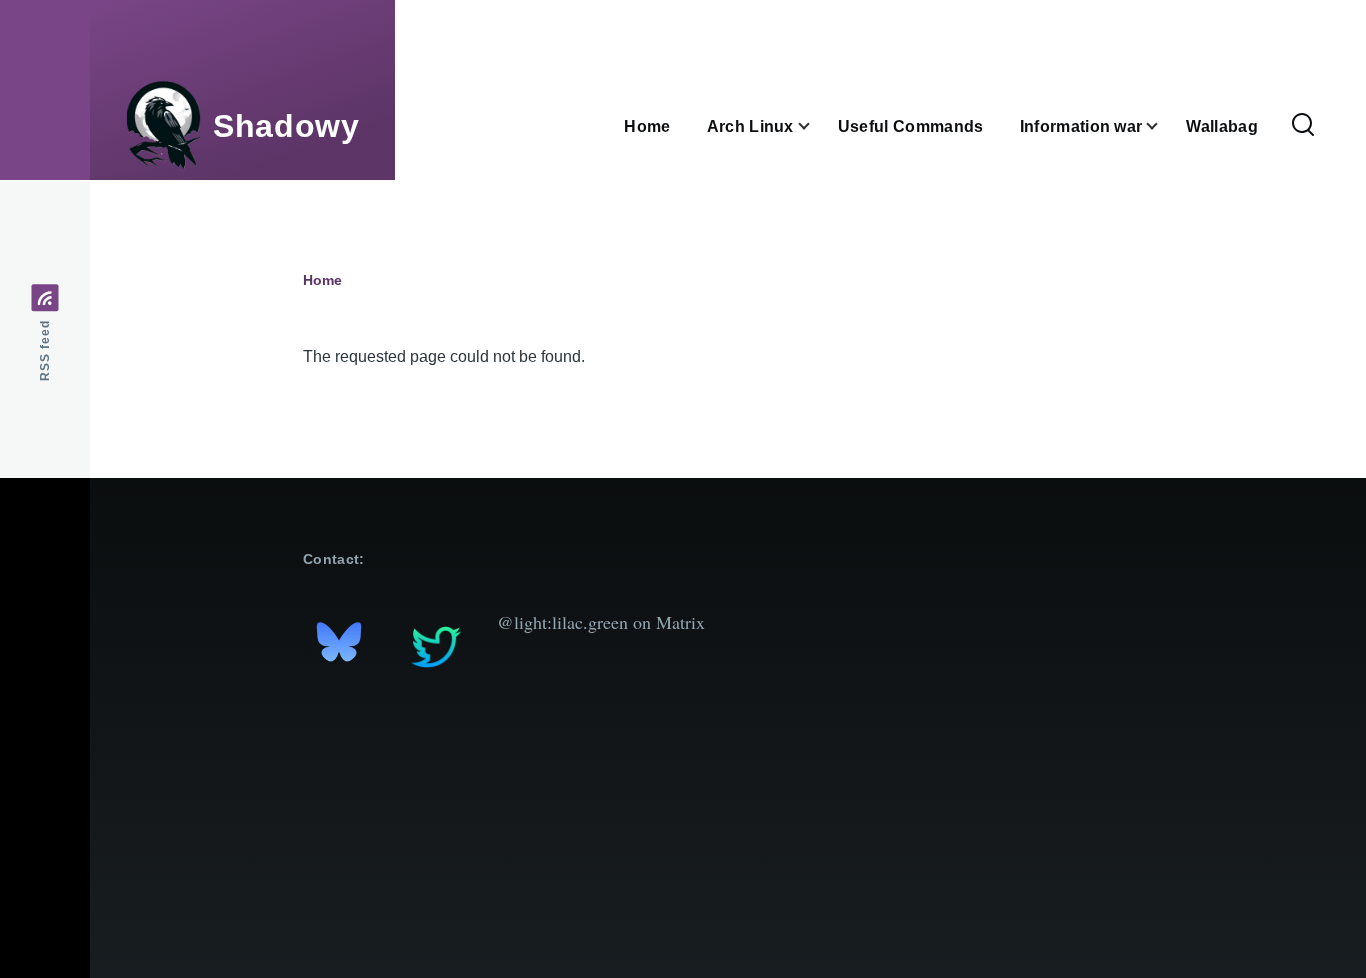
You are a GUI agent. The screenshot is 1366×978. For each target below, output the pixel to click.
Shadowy (286, 126)
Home (322, 280)
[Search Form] (1303, 126)
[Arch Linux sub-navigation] (816, 126)
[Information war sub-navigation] (1164, 126)
